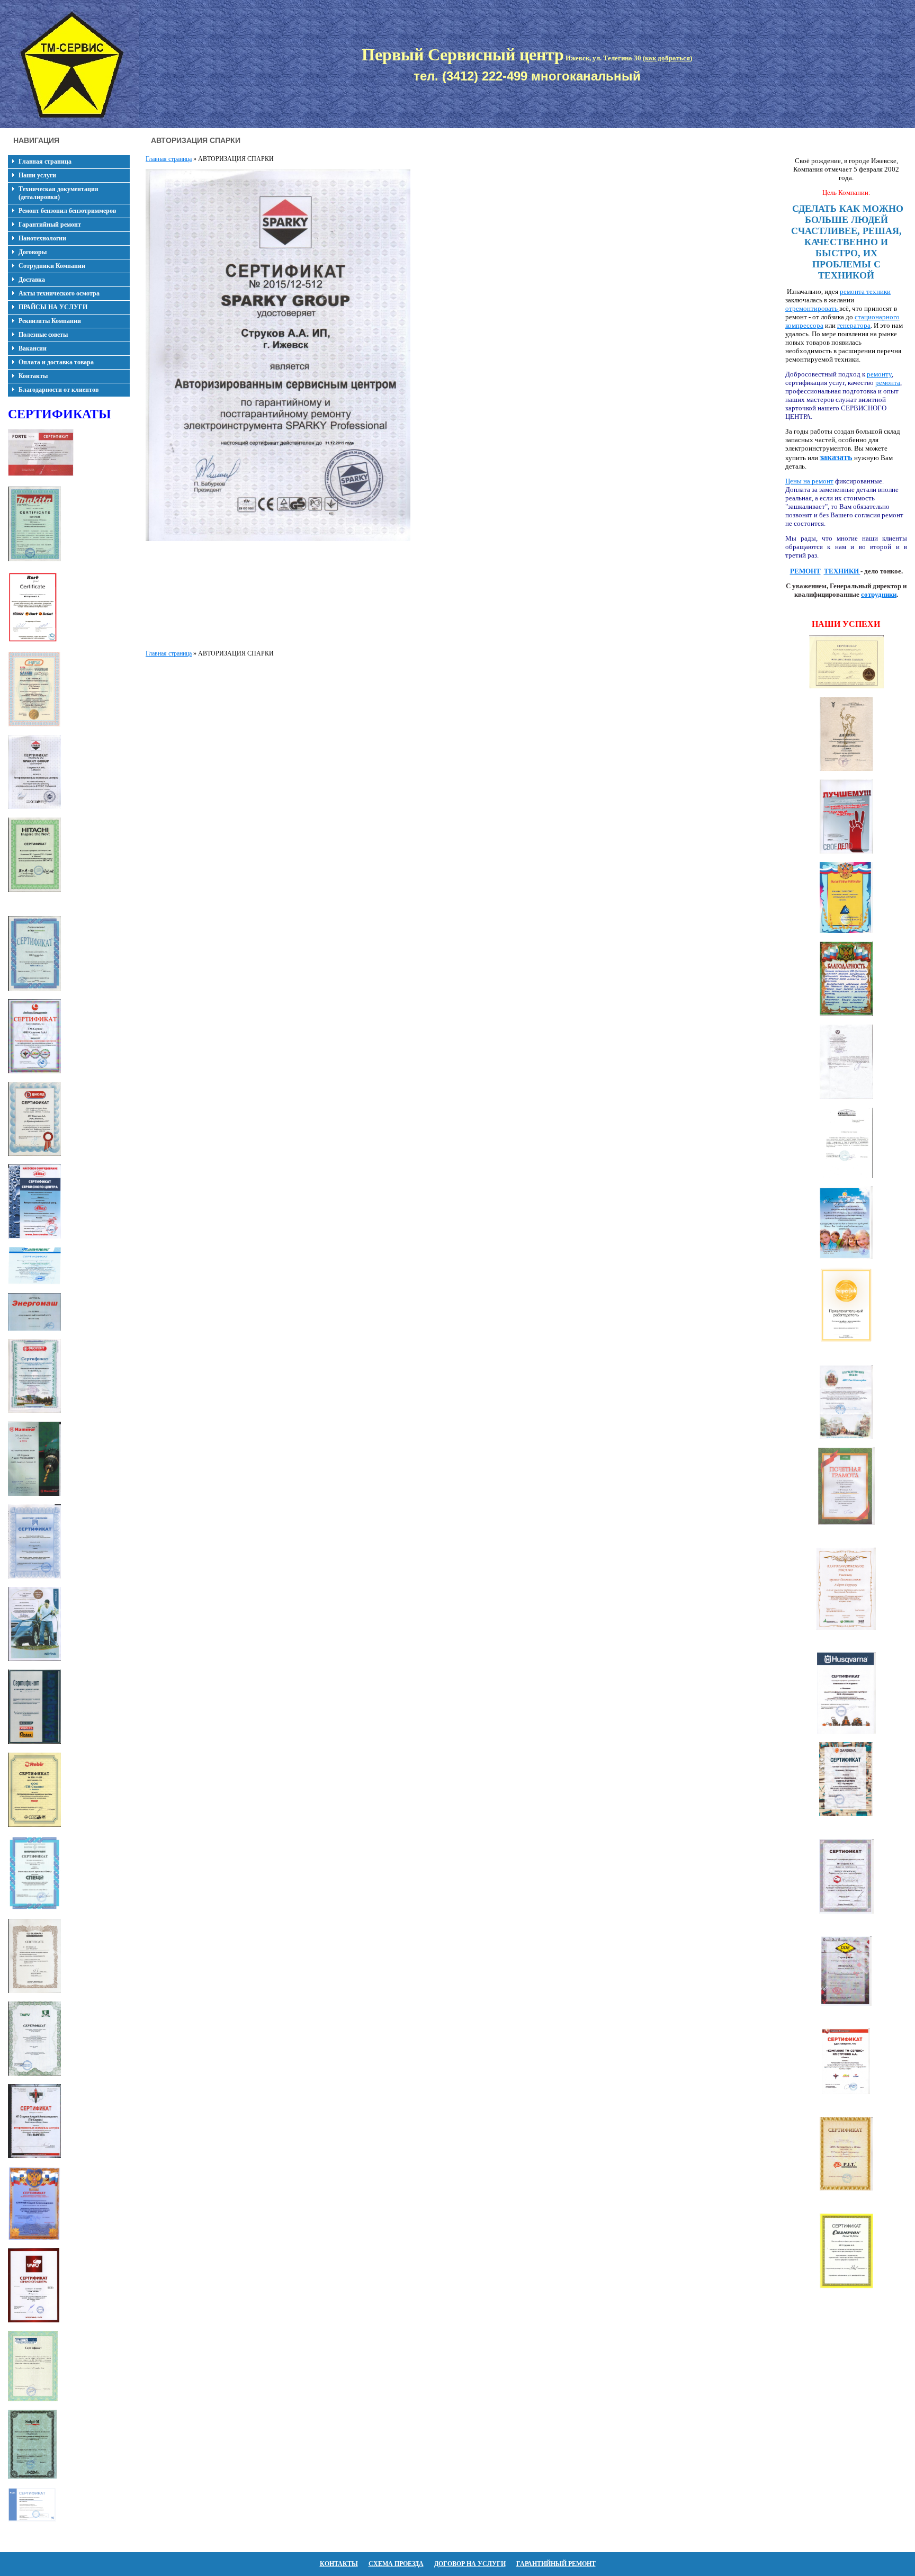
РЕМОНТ (805, 571)
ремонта (888, 383)
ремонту (879, 374)
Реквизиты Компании (50, 321)
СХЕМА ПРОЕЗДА (396, 2564)
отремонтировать (812, 308)
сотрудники (879, 594)
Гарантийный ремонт (50, 225)
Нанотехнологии (42, 238)
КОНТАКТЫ (339, 2564)
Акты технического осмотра (59, 293)
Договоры (33, 252)
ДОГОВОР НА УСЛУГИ (470, 2564)
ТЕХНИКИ (842, 571)
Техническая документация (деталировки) (59, 193)
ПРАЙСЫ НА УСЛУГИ (53, 307)
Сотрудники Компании (52, 266)
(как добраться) (667, 58)
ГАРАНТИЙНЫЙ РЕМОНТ (556, 2564)
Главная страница (45, 161)
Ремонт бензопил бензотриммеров (67, 211)
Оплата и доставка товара (56, 362)
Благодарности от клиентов (59, 390)
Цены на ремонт (809, 481)
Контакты (33, 376)
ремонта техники (865, 291)
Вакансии (33, 348)
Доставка (32, 280)
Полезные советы (43, 335)
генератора (854, 325)
